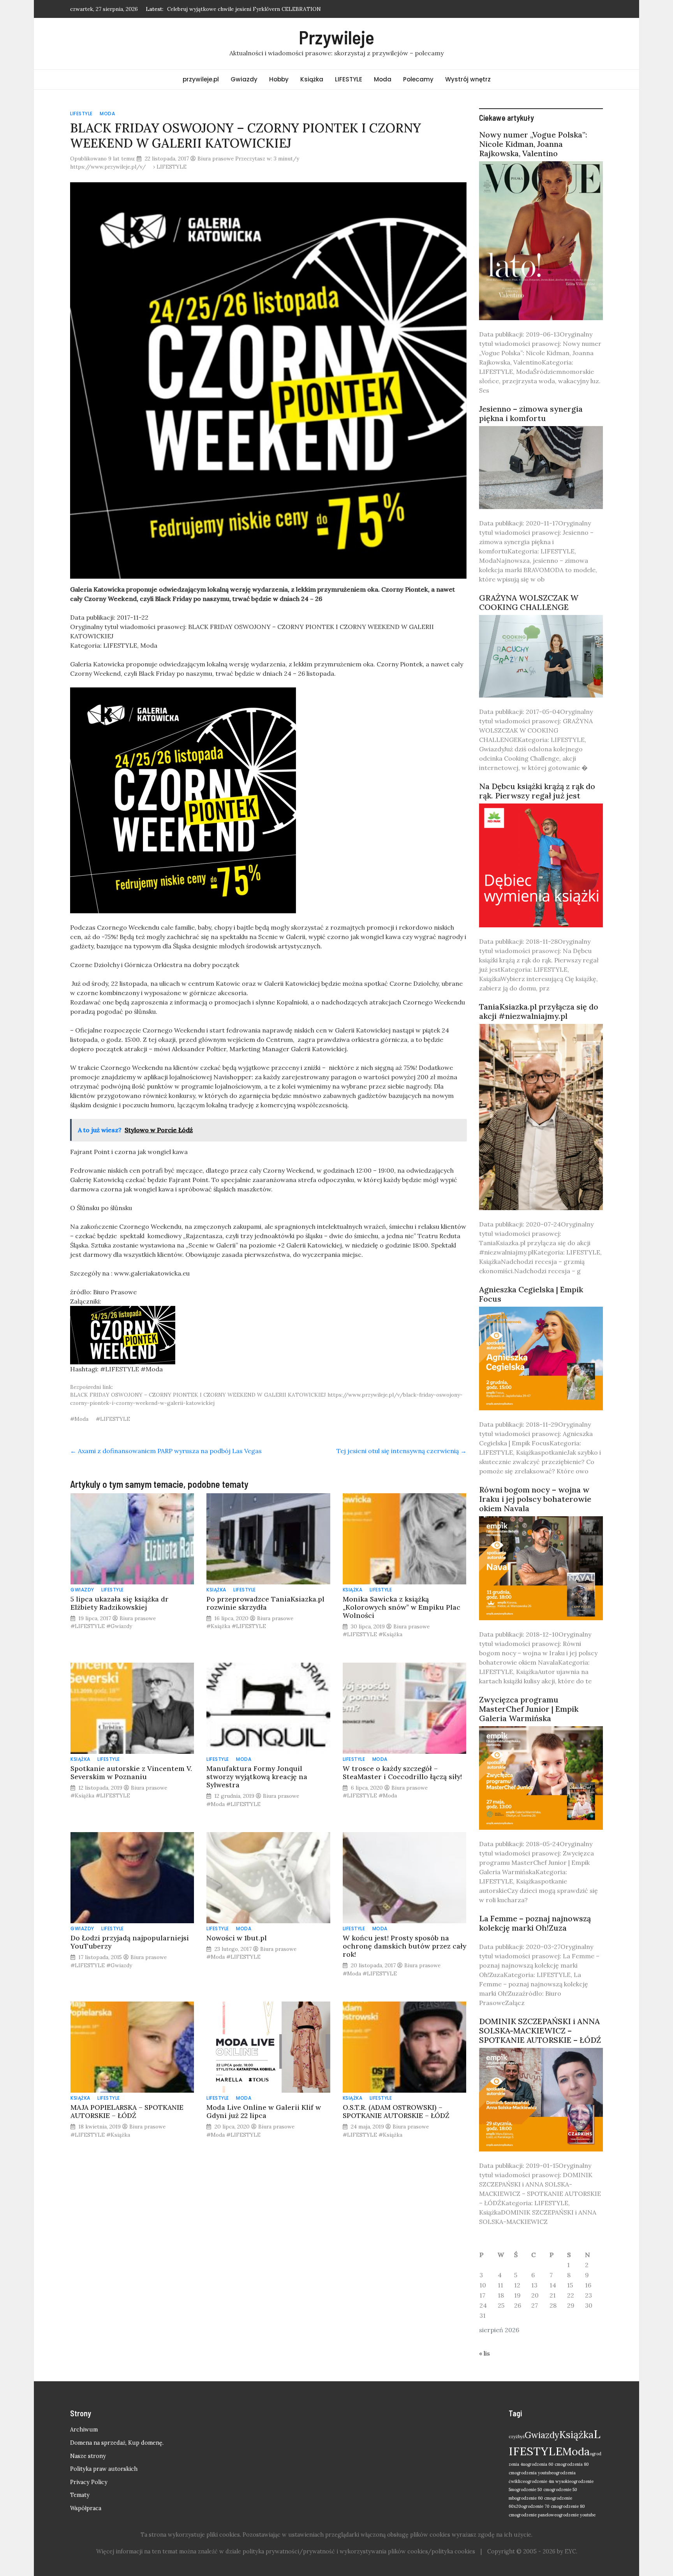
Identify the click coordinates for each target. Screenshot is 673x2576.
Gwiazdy (244, 79)
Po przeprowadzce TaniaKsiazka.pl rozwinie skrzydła (265, 1603)
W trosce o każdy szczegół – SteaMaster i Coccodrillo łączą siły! (402, 1773)
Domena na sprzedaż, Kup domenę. (117, 2443)
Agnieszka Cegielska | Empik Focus (531, 1294)
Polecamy (418, 79)
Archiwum (84, 2430)
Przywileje (336, 37)
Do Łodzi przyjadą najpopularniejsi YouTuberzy (130, 1942)
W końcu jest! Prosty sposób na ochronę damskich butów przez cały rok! (404, 1946)
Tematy (80, 2495)
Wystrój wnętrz (468, 79)
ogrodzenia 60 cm (543, 2464)
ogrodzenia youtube (534, 2473)
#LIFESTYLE (113, 1419)
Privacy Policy (89, 2482)
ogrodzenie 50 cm (532, 2490)
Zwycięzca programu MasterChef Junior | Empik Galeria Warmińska (529, 1709)
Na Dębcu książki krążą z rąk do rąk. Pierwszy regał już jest (537, 791)
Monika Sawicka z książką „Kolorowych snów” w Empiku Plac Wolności (402, 1607)
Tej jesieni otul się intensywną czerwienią (402, 1451)
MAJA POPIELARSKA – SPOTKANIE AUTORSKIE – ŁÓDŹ (127, 2111)
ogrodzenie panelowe (536, 2515)
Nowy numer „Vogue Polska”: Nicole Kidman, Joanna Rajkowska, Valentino (533, 144)
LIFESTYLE (349, 79)
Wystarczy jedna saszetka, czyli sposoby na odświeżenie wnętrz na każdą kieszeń (269, 9)
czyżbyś (517, 2437)
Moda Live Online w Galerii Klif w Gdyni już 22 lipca (264, 2111)
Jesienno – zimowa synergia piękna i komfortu (531, 413)
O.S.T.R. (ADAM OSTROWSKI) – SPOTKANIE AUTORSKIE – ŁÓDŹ (396, 2111)
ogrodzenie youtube (576, 2515)
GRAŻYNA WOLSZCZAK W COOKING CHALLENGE (529, 602)
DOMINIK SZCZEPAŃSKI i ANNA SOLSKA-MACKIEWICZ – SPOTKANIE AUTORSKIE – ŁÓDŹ (540, 2031)
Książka (312, 79)
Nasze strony (88, 2456)
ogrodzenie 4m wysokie (548, 2481)
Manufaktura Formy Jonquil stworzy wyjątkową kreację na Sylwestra (257, 1777)
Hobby (279, 79)
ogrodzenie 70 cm (539, 2506)
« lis (484, 2353)
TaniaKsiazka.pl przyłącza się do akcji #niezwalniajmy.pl (539, 1011)
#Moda (79, 1419)
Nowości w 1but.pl (237, 1938)
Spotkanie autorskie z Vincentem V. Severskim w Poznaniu (131, 1773)
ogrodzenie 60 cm (532, 2498)
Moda (383, 79)
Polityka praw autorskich (104, 2469)
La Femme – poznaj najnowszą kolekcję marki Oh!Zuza (535, 1923)
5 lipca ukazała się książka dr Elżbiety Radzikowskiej (120, 1603)
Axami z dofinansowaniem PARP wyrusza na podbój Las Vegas (166, 1451)
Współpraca (86, 2508)
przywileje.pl (201, 79)
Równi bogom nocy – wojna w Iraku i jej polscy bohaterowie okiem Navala (535, 1499)
